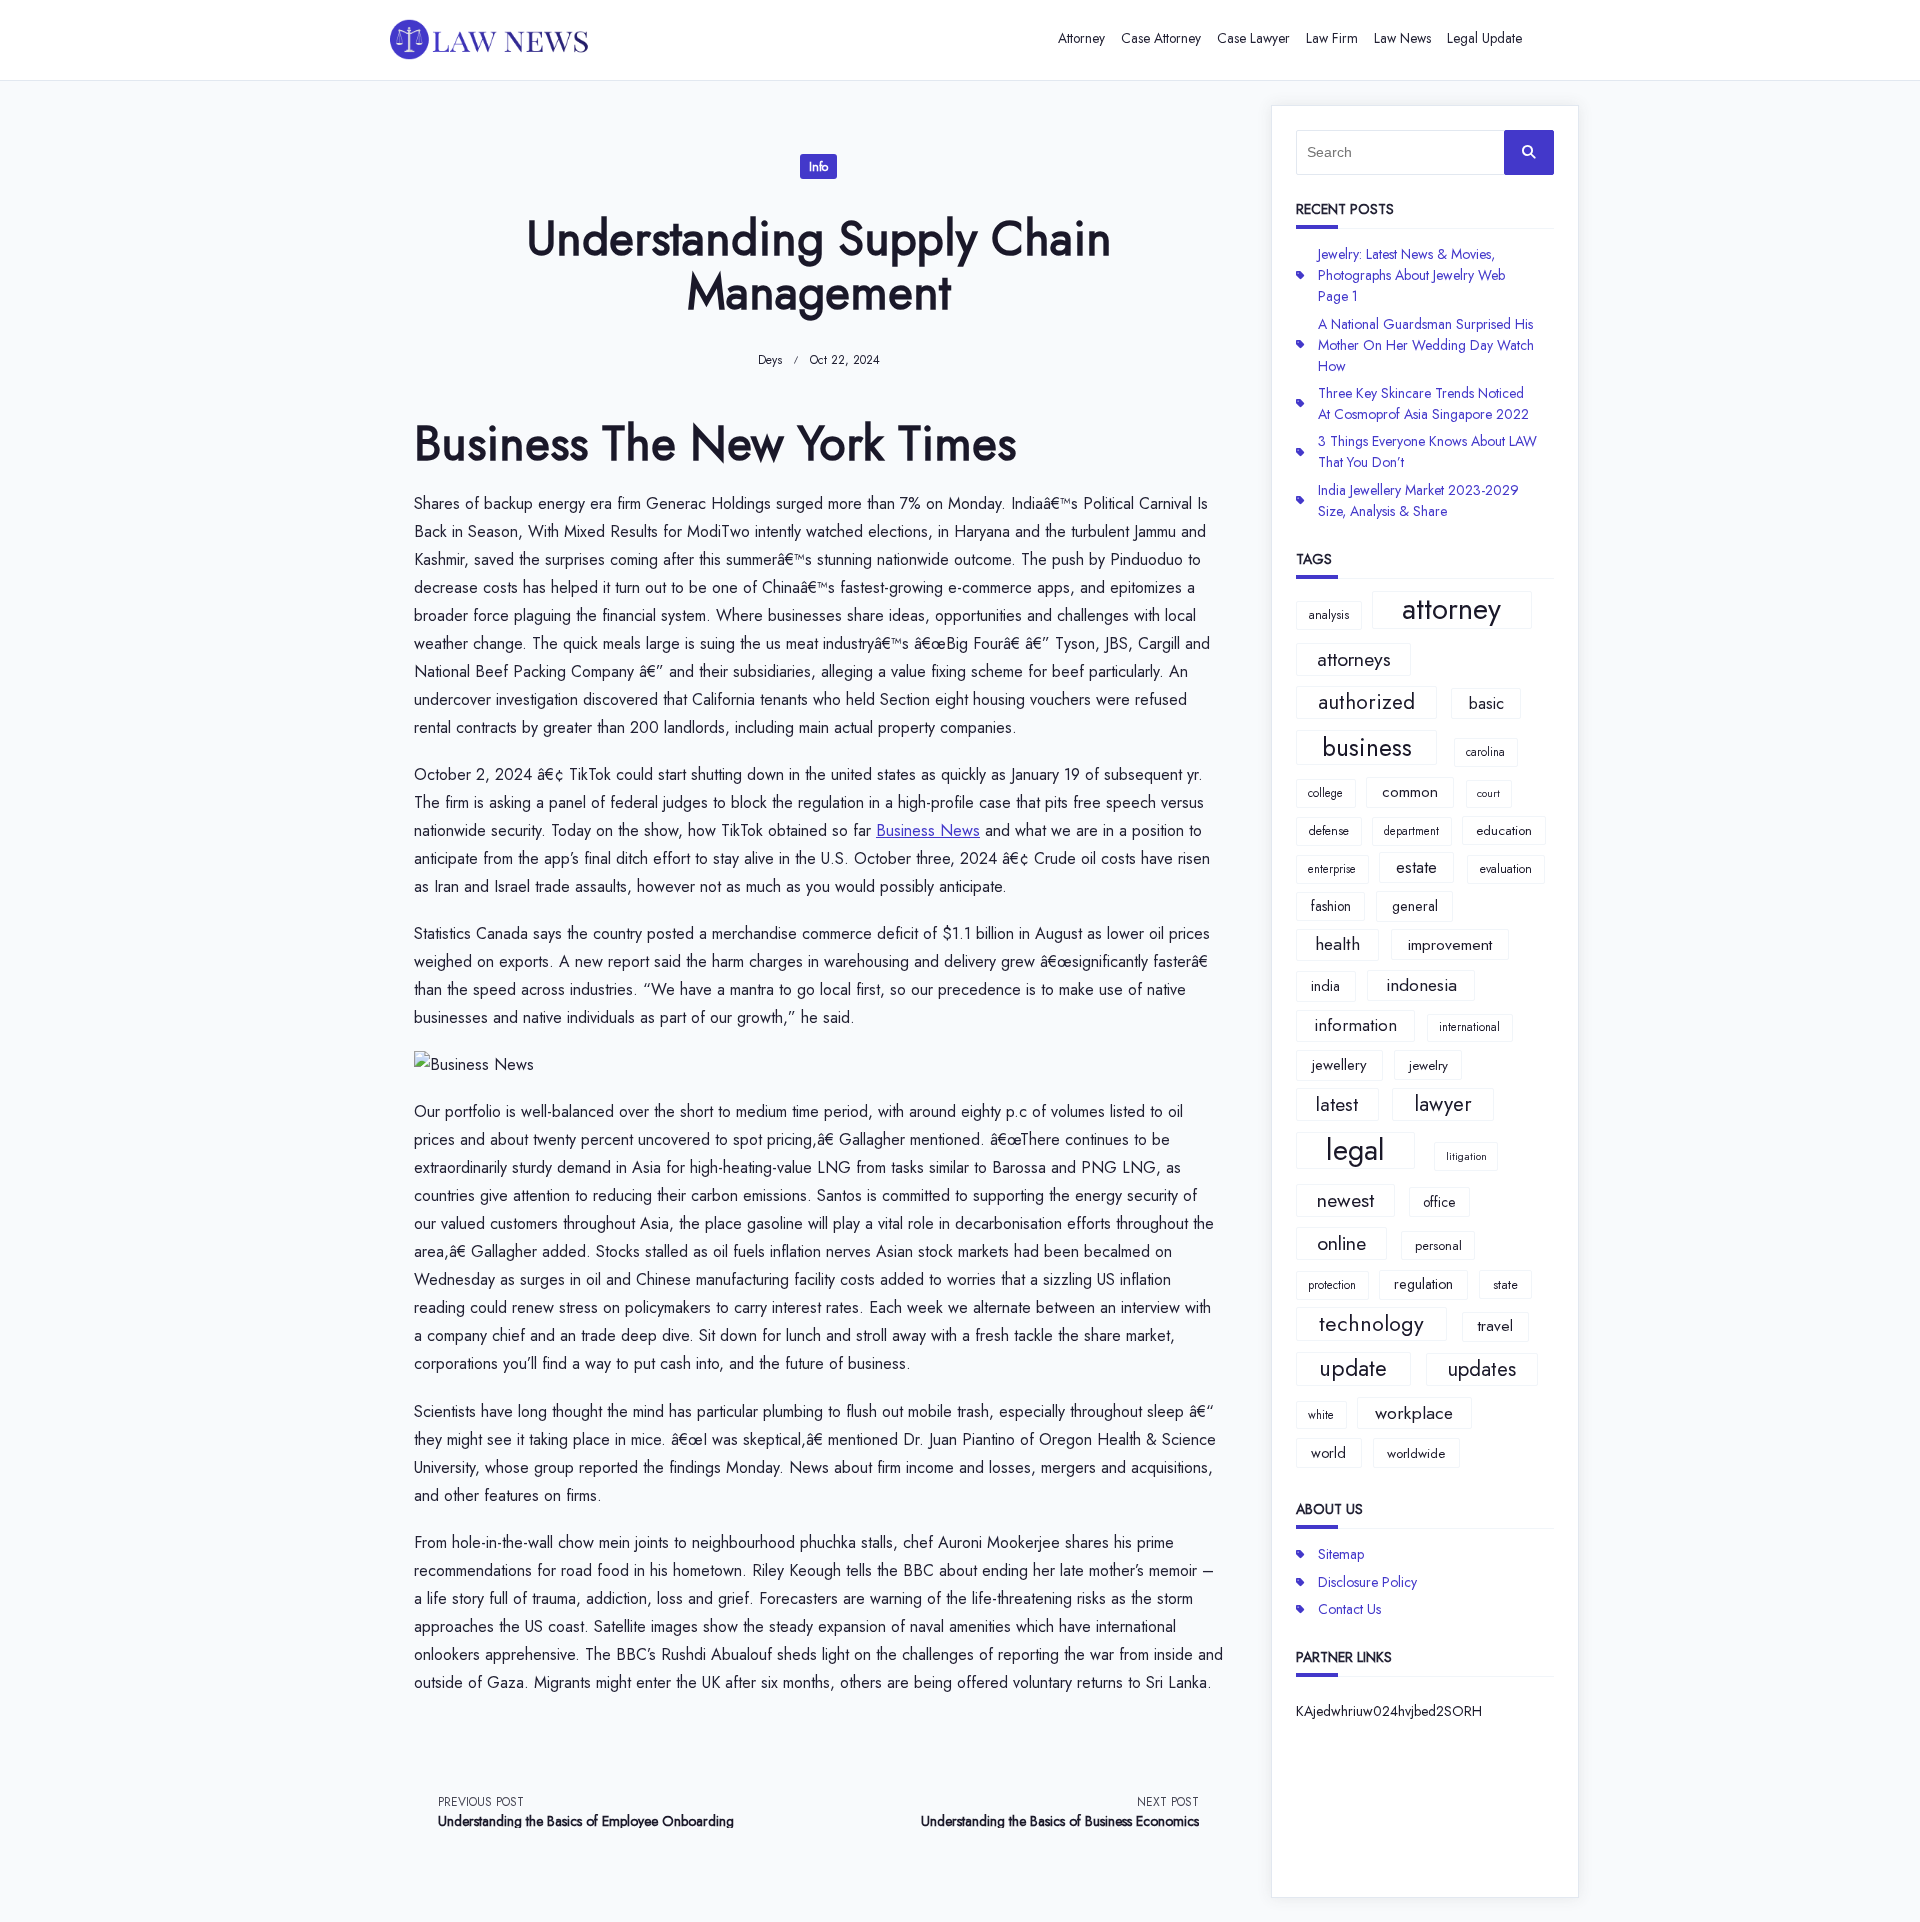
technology (1371, 1323)
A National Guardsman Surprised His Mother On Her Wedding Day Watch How (1426, 345)
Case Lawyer (1253, 38)
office (1439, 1202)
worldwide (1416, 1453)
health (1337, 944)
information (1355, 1025)
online (1341, 1243)
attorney (1451, 610)
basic (1486, 703)
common (1410, 792)
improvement (1450, 944)
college (1325, 793)
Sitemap (1341, 1554)
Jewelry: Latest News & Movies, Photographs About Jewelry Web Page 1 (1411, 275)
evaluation (1506, 869)
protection (1332, 1285)
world (1328, 1453)
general (1415, 906)
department (1411, 831)
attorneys (1354, 659)
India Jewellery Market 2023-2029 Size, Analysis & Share (1418, 500)
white (1321, 1415)
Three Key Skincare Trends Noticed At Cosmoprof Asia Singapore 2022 (1423, 403)
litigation (1466, 1156)
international (1469, 1027)
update (1353, 1368)
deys (770, 360)
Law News (1402, 38)
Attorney (1081, 38)
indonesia (1421, 985)
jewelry (1428, 1065)
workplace (1414, 1413)
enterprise (1332, 869)
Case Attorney (1161, 38)
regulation (1423, 1284)
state (1505, 1284)
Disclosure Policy (1367, 1582)
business (1367, 747)
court (1488, 793)
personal (1438, 1245)
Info (818, 167)
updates (1481, 1369)
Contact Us (1349, 1609)
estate (1416, 867)
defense (1329, 831)
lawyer (1443, 1104)
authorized (1366, 702)
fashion (1331, 906)
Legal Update (1484, 38)
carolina (1485, 752)
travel (1495, 1326)
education (1504, 830)
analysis (1329, 615)
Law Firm (1332, 38)
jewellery (1339, 1065)
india (1325, 986)
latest (1337, 1104)
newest (1345, 1200)
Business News (928, 830)
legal (1355, 1151)
